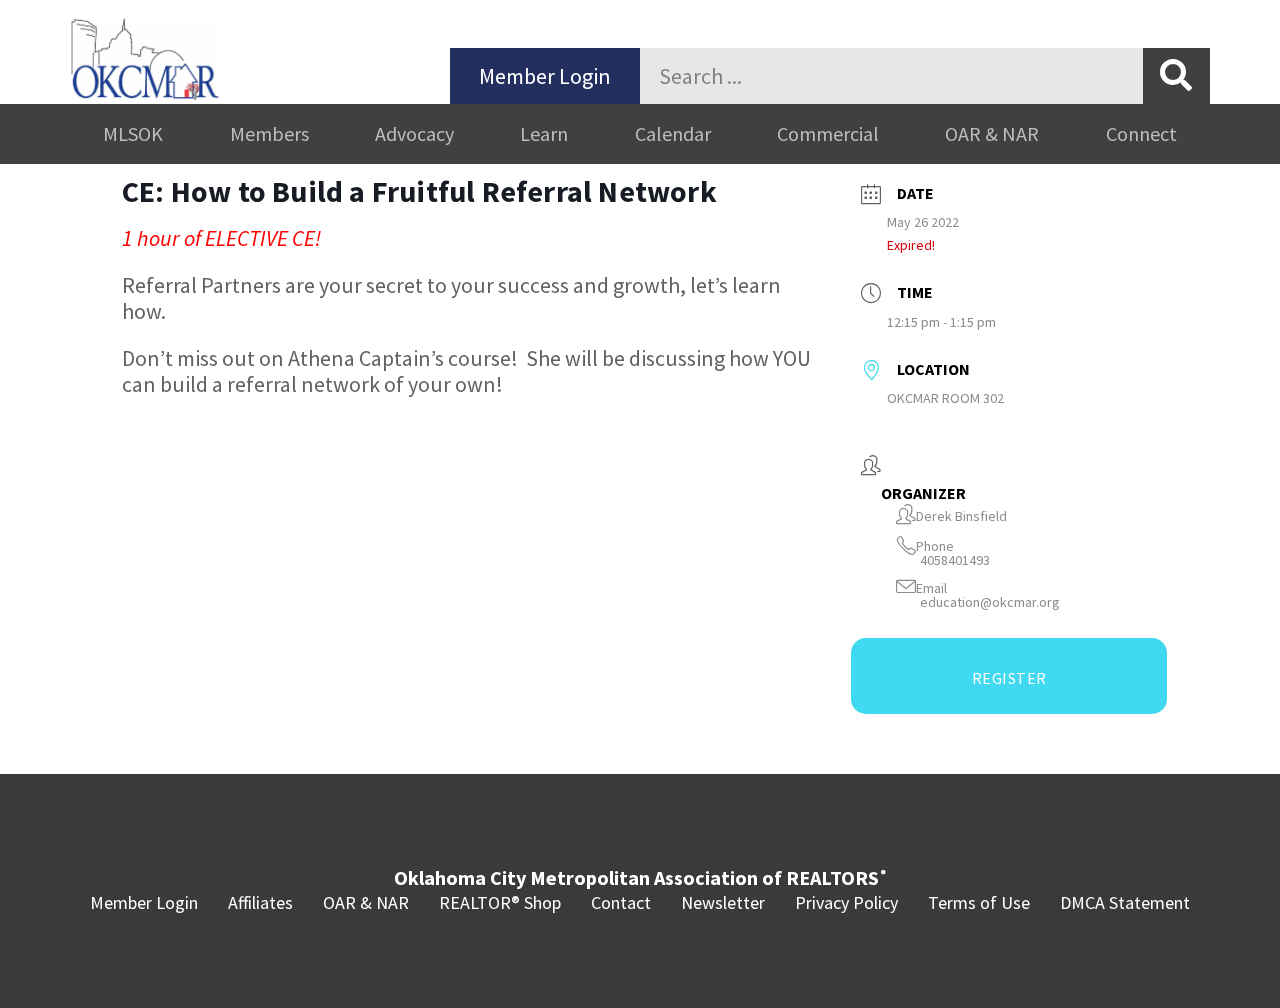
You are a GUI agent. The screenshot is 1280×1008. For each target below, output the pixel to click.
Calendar (673, 133)
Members (269, 133)
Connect (1141, 133)
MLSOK (133, 133)
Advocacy (414, 133)
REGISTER (1009, 678)
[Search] (1176, 76)
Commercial (828, 133)
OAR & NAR (992, 133)
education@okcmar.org (990, 602)
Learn (544, 133)
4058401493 (955, 560)
